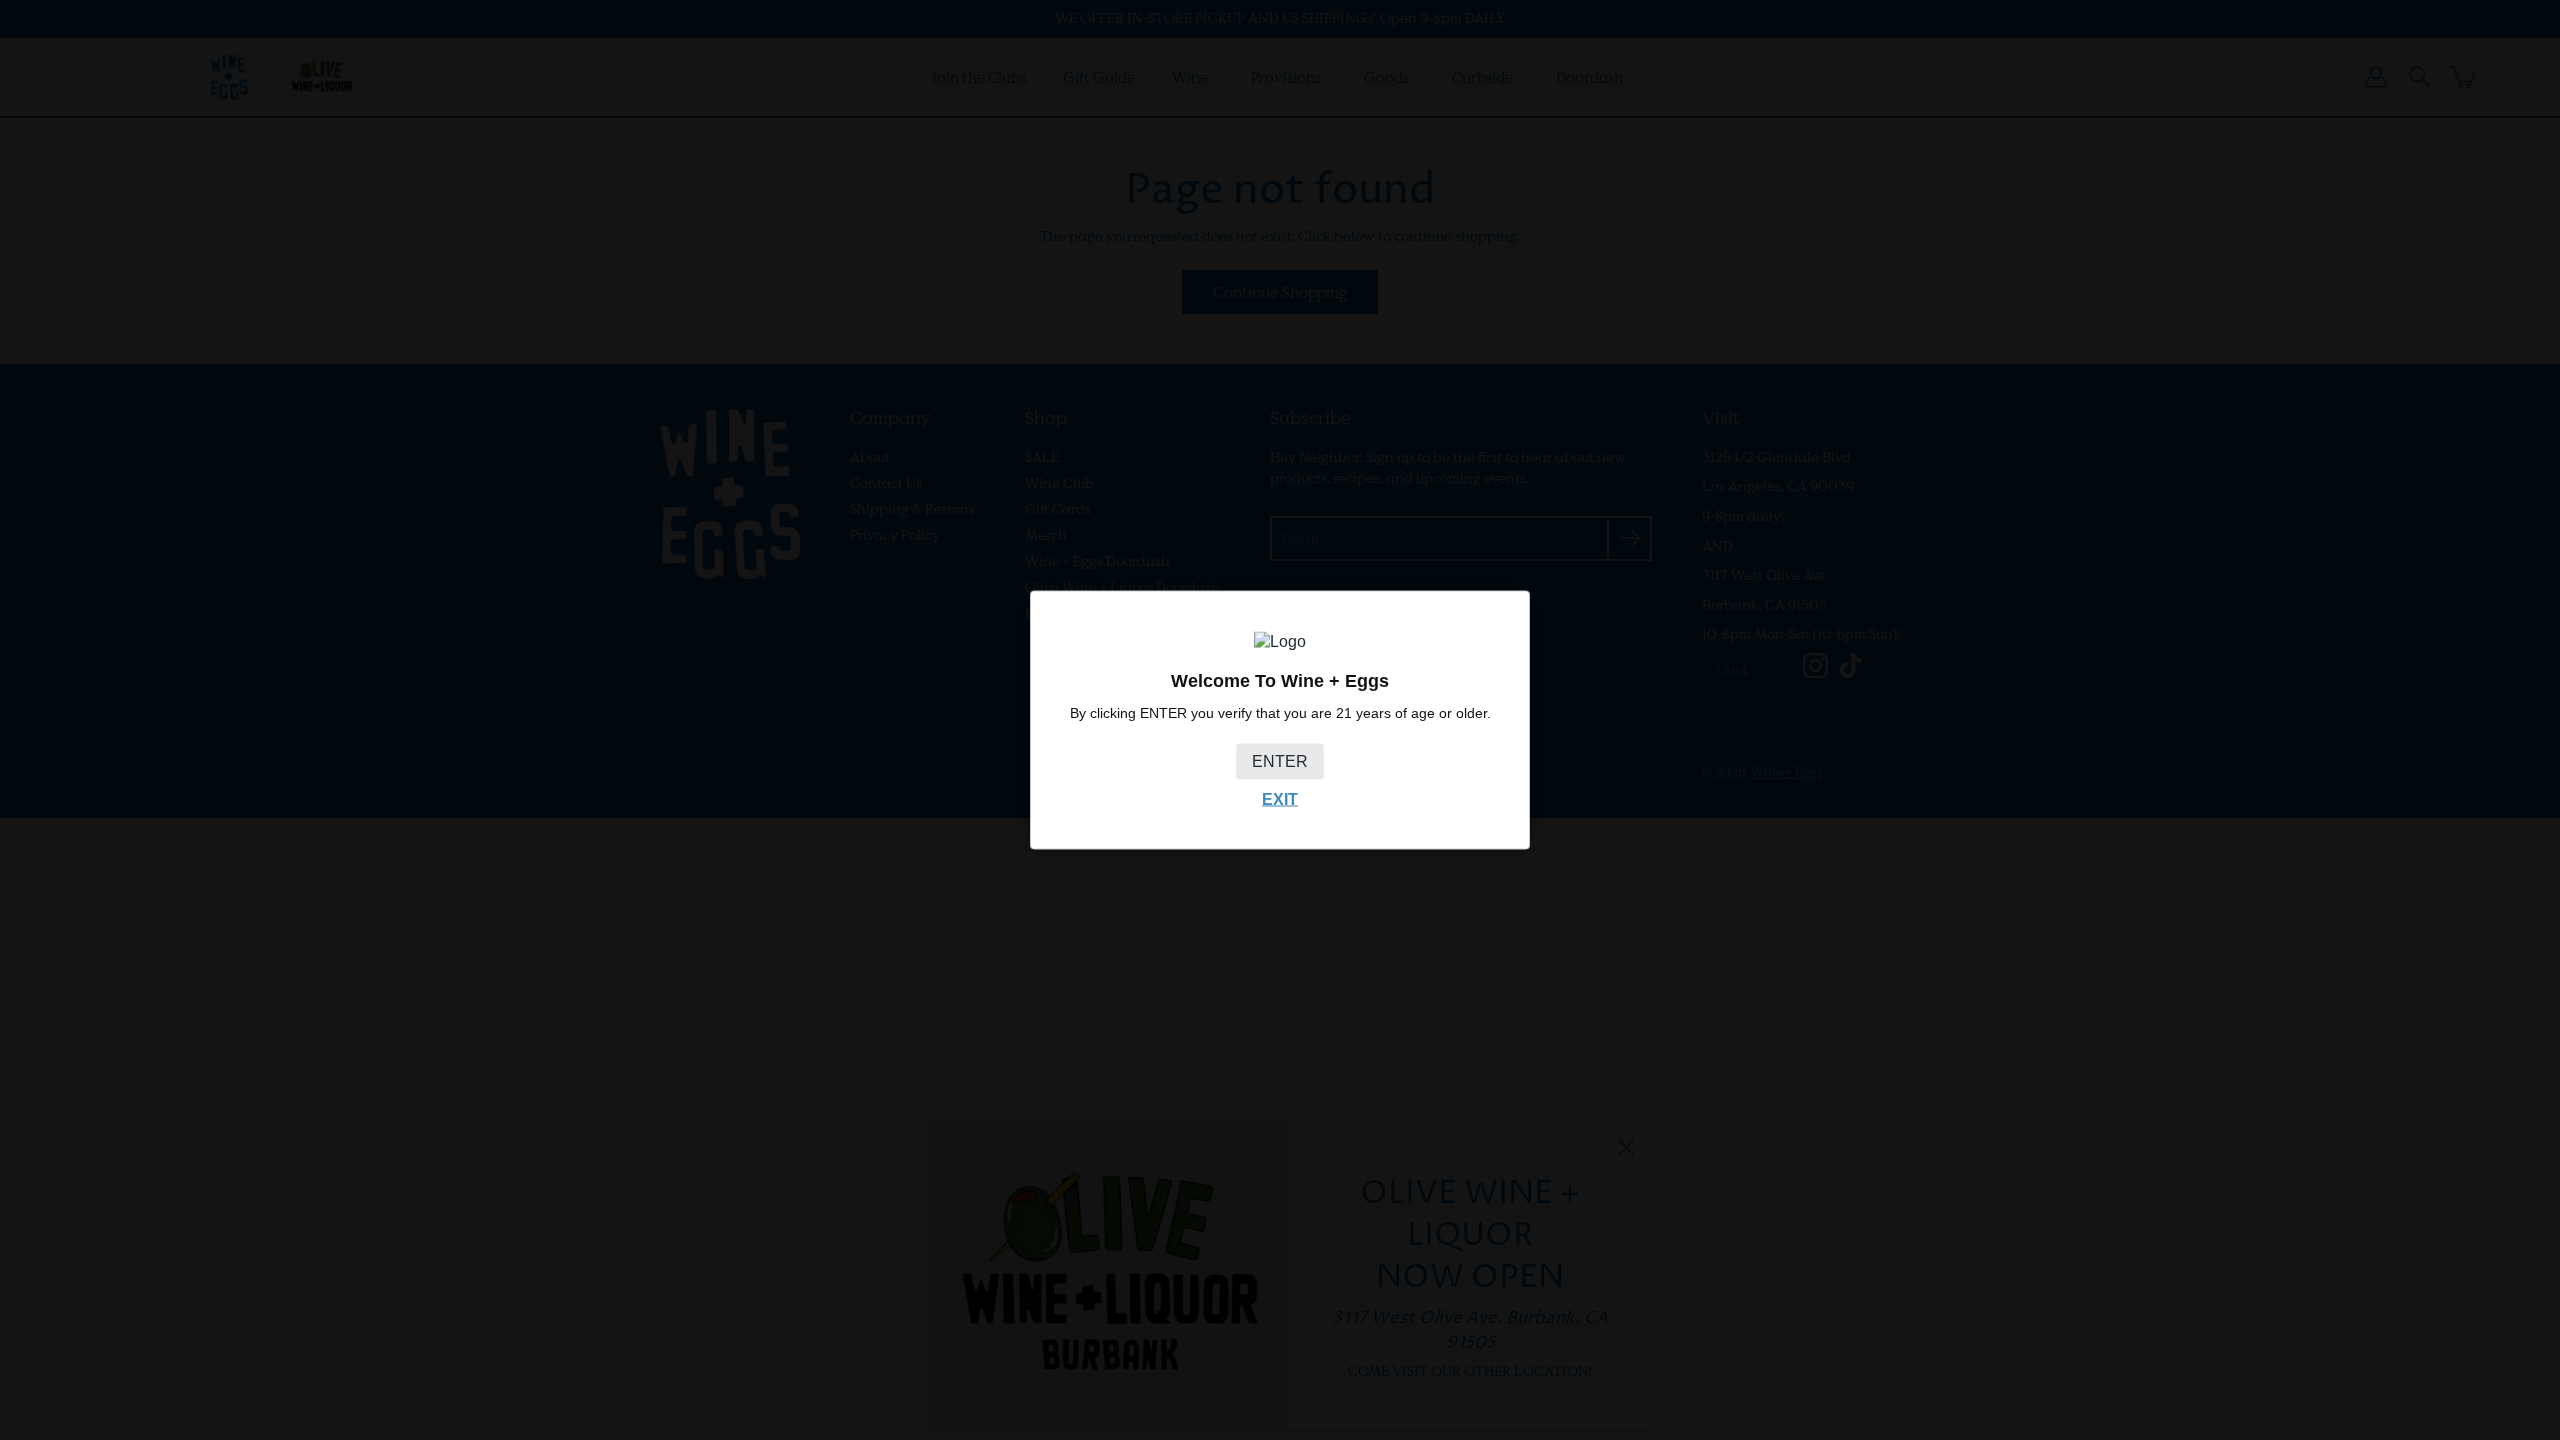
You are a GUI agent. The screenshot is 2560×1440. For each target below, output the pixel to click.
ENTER (1280, 760)
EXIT (1280, 798)
